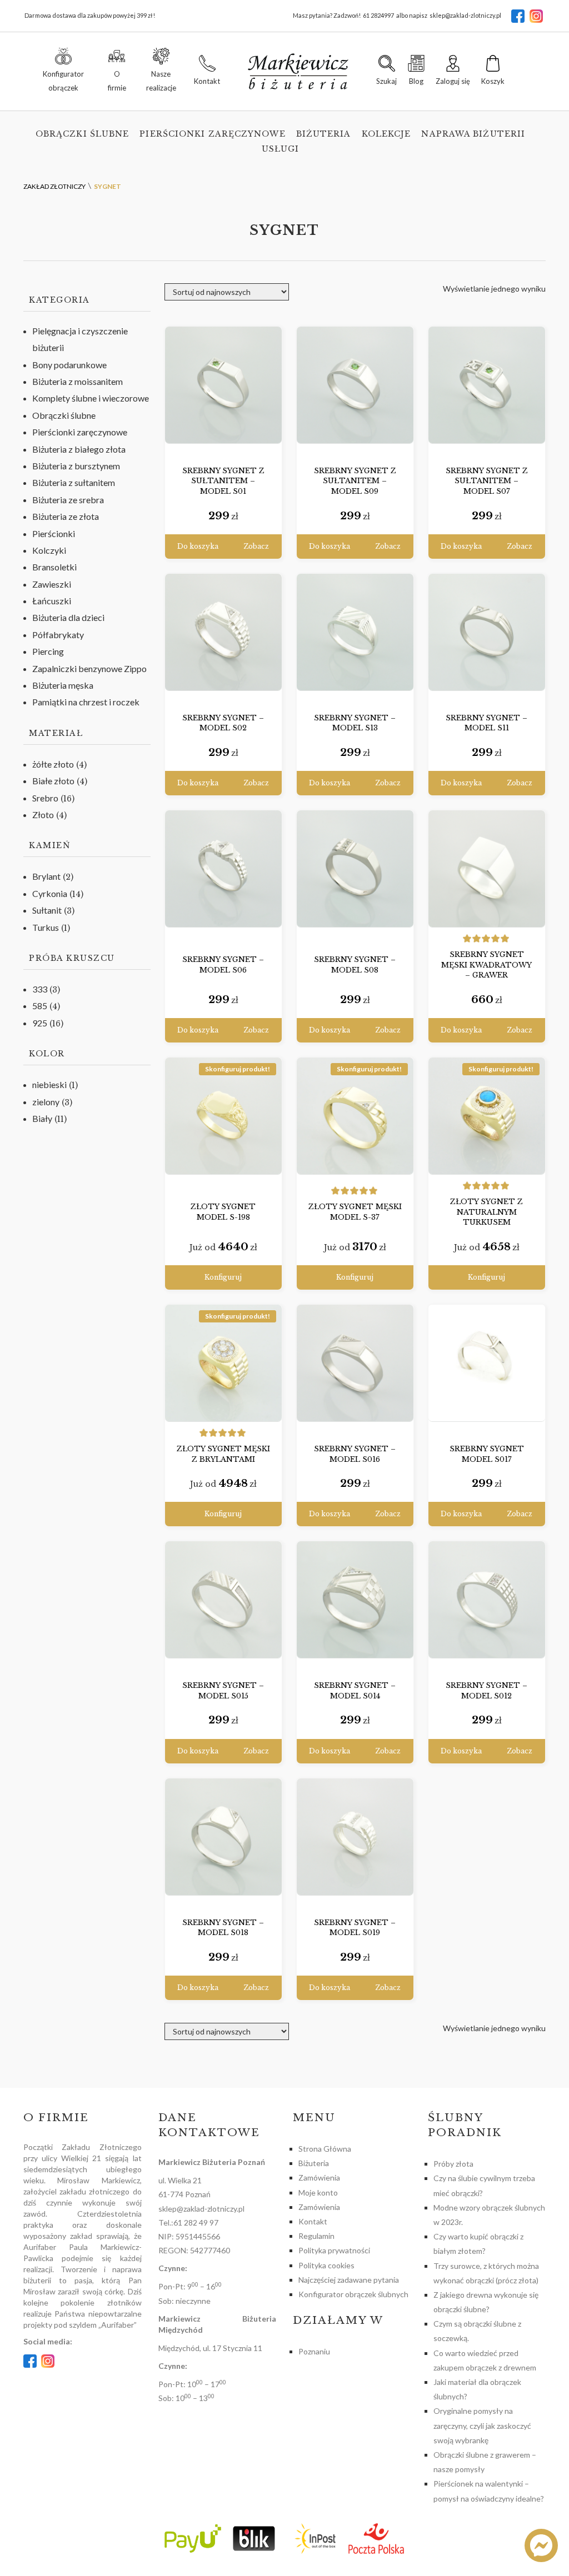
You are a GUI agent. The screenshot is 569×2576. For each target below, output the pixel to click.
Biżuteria (324, 134)
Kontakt (313, 2221)
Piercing (48, 651)
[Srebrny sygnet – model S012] (487, 1600)
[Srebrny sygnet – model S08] (355, 869)
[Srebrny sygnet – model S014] (355, 1600)
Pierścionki (54, 533)
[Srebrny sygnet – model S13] (355, 632)
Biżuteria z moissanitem (78, 381)
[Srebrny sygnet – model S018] (223, 1837)
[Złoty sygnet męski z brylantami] (223, 1363)
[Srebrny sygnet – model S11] (487, 632)
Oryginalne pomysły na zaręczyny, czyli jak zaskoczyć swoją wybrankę (482, 2425)
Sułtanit (47, 910)
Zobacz (256, 546)
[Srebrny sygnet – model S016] (355, 1363)
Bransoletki (54, 567)
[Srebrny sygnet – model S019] (355, 1837)
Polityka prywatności (334, 2250)
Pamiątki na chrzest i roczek (86, 702)
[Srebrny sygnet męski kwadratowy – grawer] (487, 869)
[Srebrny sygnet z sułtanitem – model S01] (223, 385)
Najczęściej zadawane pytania (349, 2280)
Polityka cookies (326, 2265)
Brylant (46, 876)
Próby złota (453, 2164)
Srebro (45, 798)
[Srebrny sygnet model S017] (487, 1363)
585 (40, 1006)
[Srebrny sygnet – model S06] (223, 869)
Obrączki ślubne (83, 134)
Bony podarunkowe (69, 365)
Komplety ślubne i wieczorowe (91, 398)
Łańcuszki (52, 601)
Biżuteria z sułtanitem (74, 482)
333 (40, 989)
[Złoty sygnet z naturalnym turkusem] (487, 1116)
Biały (42, 1118)
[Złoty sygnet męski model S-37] (355, 1116)
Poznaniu (314, 2351)
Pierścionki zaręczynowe (212, 134)
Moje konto (318, 2192)
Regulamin (316, 2236)
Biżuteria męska (63, 685)
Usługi (281, 149)
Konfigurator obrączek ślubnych (353, 2294)
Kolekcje (386, 134)
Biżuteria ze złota (66, 516)
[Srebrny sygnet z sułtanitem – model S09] (355, 385)
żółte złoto (53, 764)
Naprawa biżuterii (473, 134)
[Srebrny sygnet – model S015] (223, 1600)
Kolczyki (49, 550)
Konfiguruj (223, 1277)
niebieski (49, 1084)
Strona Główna (325, 2149)
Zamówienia (319, 2177)
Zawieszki (52, 584)
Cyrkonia (50, 893)
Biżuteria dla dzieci (68, 617)
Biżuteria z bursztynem (76, 466)
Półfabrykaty (58, 635)
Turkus (46, 927)
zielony (46, 1102)
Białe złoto (53, 781)
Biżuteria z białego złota (79, 449)
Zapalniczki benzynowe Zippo (89, 668)
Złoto (43, 815)
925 (40, 1023)
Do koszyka (198, 546)
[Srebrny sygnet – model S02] (223, 632)
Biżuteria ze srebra (68, 500)
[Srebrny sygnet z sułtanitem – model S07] (487, 385)
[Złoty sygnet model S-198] (223, 1116)
